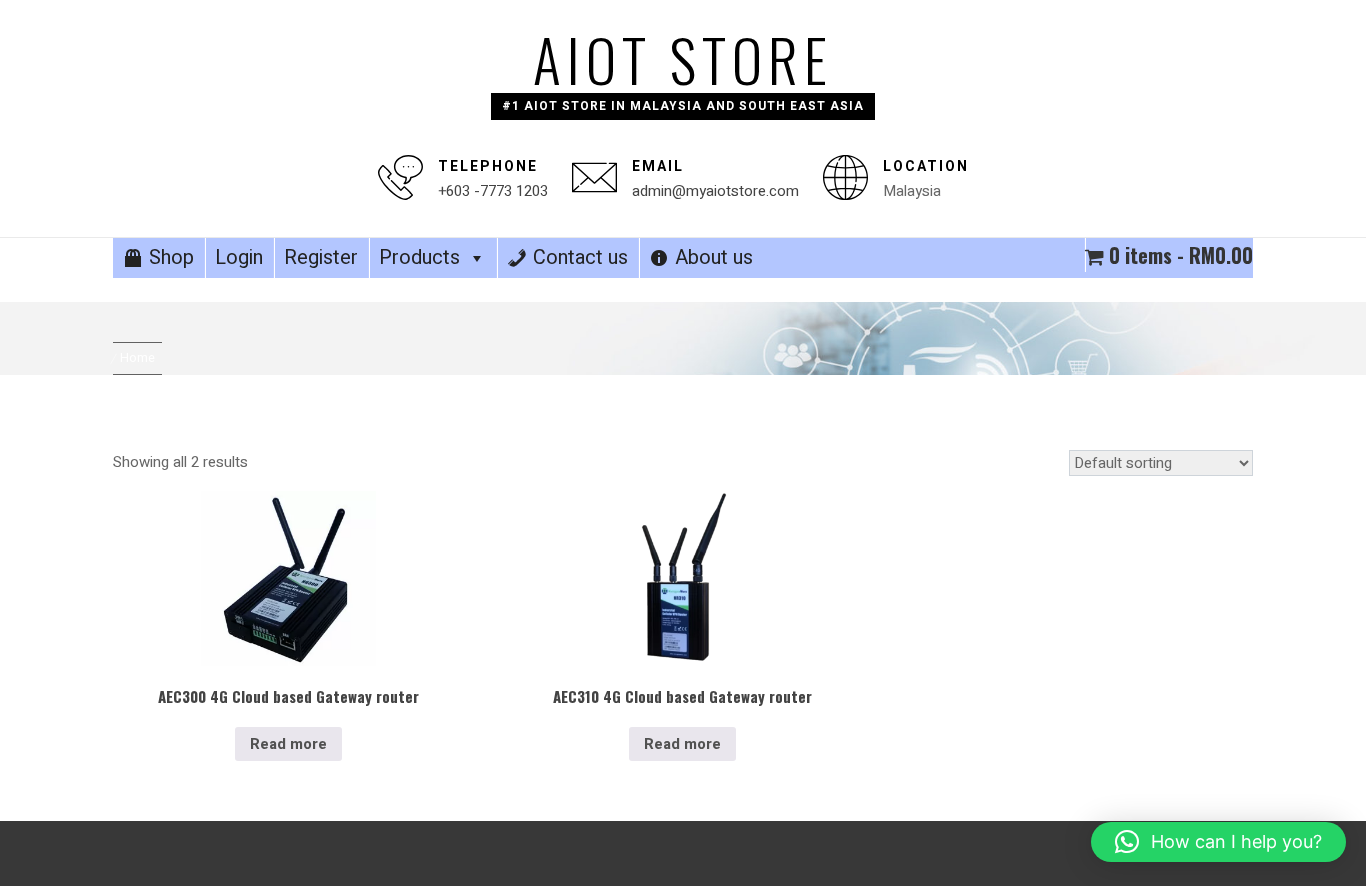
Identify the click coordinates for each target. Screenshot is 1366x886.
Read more (288, 744)
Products (419, 257)
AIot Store (683, 59)
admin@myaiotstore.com (715, 191)
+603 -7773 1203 (493, 191)
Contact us (580, 257)
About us (714, 257)
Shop (171, 257)
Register (321, 257)
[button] (1218, 842)
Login (239, 257)
